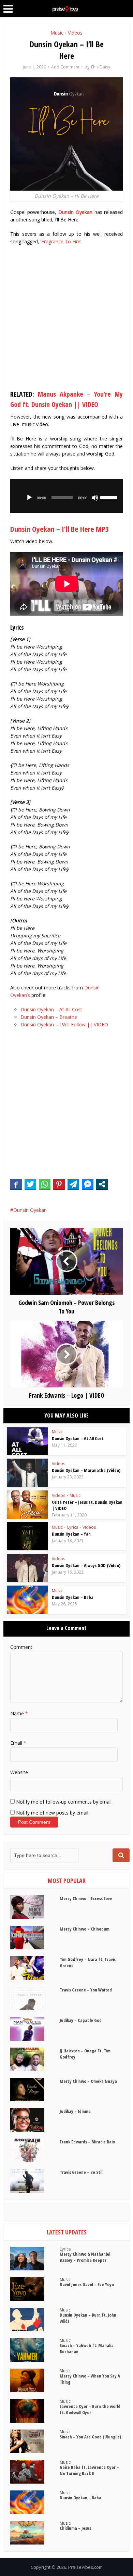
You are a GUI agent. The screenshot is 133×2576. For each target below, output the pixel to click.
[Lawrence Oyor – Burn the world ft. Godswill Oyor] (35, 2411)
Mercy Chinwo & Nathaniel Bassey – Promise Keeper (85, 2257)
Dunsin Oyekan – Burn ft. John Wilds (88, 2318)
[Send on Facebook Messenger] (88, 1184)
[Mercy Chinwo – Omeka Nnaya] (35, 2090)
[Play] (29, 498)
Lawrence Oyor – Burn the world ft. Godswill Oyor (90, 2409)
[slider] (110, 497)
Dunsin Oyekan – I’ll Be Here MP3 (60, 529)
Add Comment (65, 67)
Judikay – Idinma (75, 2111)
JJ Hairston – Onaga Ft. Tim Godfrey (85, 2054)
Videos (75, 33)
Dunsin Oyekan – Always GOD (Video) (86, 1565)
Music (57, 33)
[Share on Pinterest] (59, 1184)
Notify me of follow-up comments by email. (64, 1802)
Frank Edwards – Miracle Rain (87, 2142)
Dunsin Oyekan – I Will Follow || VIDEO (64, 1024)
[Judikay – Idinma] (35, 2120)
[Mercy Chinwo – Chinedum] (35, 1938)
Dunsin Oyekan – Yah (71, 1534)
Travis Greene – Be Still (82, 2172)
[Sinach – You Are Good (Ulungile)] (35, 2441)
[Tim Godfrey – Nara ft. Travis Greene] (35, 1968)
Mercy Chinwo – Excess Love (86, 1898)
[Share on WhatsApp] (45, 1184)
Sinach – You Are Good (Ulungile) (90, 2437)
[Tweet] (30, 1184)
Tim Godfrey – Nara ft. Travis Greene (88, 1962)
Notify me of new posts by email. (53, 1813)
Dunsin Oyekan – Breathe (49, 1017)
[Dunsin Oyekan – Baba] (35, 2502)
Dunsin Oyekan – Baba (73, 1597)
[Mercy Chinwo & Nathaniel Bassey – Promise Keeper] (35, 2259)
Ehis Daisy (101, 67)
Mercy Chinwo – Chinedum (85, 1929)
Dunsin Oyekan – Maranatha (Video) (86, 1470)
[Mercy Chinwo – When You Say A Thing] (35, 2380)
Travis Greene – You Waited (86, 1990)
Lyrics (73, 1527)
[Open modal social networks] (102, 1184)
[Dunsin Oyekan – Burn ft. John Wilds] (35, 2319)
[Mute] (95, 498)
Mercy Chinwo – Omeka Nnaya (88, 2081)
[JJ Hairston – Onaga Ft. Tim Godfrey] (35, 2059)
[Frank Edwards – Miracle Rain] (35, 2150)
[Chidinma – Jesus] (35, 2533)
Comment (21, 1647)
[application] (67, 496)
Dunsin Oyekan (75, 212)
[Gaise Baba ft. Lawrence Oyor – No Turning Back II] (35, 2472)
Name (19, 1713)
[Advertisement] (66, 319)
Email (18, 1743)
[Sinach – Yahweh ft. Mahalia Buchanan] (35, 2350)
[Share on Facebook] (16, 1184)
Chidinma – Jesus (75, 2528)
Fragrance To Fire (61, 241)
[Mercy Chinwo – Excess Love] (35, 1907)
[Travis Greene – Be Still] (35, 2181)
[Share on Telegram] (73, 1184)
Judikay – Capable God (81, 2020)
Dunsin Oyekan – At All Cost (51, 1009)
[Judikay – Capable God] (35, 2029)
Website (19, 1772)
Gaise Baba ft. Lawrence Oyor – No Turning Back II (89, 2470)
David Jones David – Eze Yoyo (87, 2284)
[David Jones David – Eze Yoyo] (35, 2289)
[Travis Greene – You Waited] (35, 1998)
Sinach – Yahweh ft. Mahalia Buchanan (87, 2348)
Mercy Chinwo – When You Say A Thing (90, 2379)
